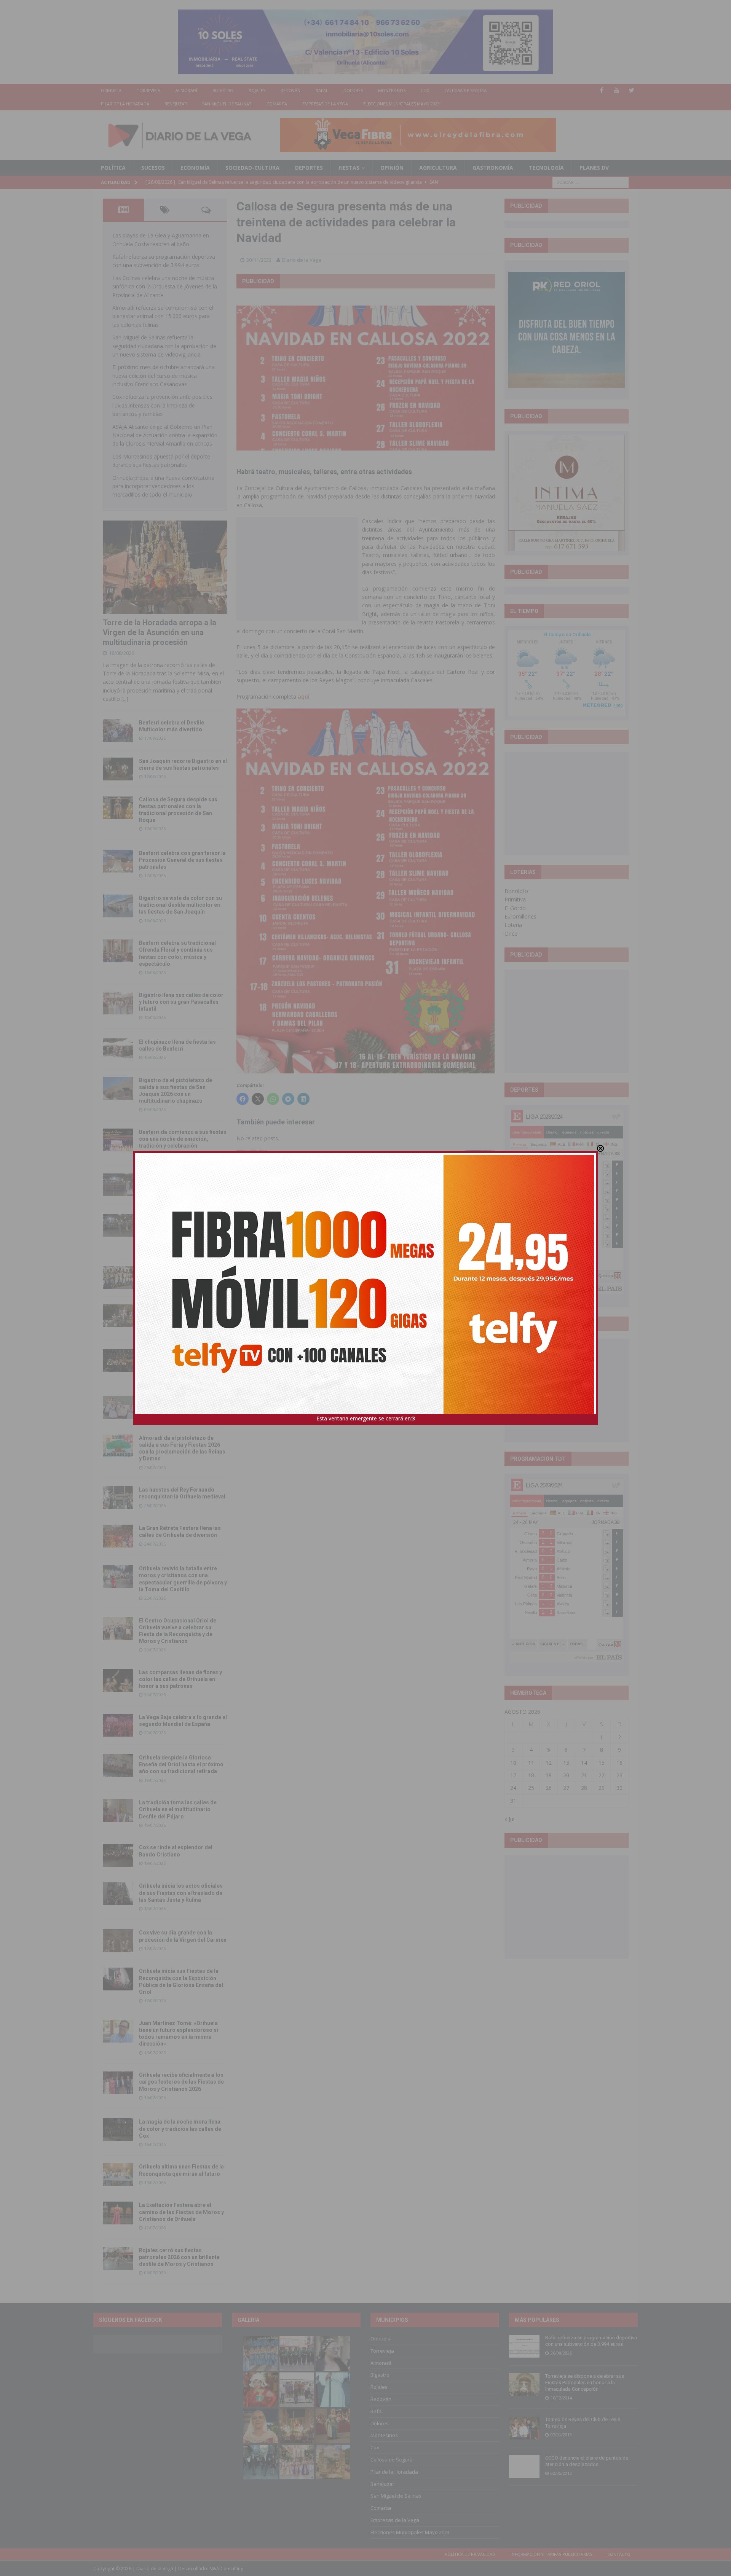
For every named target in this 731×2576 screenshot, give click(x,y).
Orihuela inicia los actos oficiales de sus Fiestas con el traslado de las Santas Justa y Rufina (181, 1893)
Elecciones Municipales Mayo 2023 (401, 104)
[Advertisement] (297, 568)
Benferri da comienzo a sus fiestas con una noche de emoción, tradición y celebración (183, 1139)
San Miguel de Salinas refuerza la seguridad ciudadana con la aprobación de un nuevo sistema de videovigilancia (164, 346)
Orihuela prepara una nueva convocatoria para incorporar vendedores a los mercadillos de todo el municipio (163, 486)
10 (513, 1763)
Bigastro (223, 90)
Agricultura (438, 168)
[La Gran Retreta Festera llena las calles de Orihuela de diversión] (118, 1536)
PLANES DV (594, 168)
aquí (304, 697)
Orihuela (111, 90)
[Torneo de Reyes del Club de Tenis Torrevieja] (524, 2428)
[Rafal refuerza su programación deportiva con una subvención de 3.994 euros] (524, 2346)
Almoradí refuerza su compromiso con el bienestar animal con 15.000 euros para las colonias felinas (163, 316)
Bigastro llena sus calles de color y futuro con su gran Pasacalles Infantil (181, 1002)
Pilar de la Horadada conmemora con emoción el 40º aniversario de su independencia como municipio (182, 1360)
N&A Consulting (226, 2569)
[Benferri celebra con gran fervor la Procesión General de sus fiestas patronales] (118, 861)
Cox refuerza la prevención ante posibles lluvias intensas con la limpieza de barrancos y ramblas (162, 405)
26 (549, 1788)
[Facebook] (602, 90)
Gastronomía (493, 168)
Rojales (257, 90)
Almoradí (186, 90)
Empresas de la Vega (325, 104)
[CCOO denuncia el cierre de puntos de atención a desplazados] (524, 2466)
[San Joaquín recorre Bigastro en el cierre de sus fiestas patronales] (118, 769)
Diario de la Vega (302, 260)
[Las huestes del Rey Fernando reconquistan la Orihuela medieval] (118, 1498)
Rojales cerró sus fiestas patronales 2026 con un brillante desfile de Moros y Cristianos (179, 2257)
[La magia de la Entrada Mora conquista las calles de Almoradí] (118, 1277)
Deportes (309, 168)
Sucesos (153, 168)
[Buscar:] (591, 182)
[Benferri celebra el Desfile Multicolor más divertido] (118, 731)
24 (513, 1788)
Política (113, 168)
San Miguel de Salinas (227, 104)
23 (619, 1775)
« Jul (509, 1819)
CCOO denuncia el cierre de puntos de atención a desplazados (587, 2461)
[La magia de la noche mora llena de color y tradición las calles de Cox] (118, 2130)
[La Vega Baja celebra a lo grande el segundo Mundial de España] (118, 1725)
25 (531, 1788)
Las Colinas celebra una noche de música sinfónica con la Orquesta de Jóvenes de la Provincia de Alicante (165, 287)
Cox (425, 90)
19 (549, 1775)
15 (602, 1763)
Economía (195, 168)
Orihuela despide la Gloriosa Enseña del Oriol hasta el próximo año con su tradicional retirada (181, 1764)
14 (584, 1763)
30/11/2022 (259, 260)
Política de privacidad (470, 2554)
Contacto (619, 2554)
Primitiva (515, 899)
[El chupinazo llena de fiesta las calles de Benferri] (118, 1050)
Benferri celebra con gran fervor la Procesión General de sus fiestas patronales (182, 860)
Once (511, 934)
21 (584, 1775)
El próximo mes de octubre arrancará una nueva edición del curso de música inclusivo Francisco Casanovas (164, 376)
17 (513, 1775)
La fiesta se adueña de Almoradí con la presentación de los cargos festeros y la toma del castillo (182, 1315)
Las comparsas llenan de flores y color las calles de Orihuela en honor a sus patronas (180, 1679)
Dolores (353, 90)
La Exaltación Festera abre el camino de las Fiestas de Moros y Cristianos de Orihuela (181, 2212)
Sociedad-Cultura (252, 168)
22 (602, 1775)
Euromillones (520, 916)
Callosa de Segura (465, 90)
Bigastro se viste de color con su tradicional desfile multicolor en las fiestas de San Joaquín (180, 905)
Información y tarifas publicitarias (551, 2554)
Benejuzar (176, 104)
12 (549, 1763)
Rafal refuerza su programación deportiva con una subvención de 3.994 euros (591, 2341)
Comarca (277, 104)
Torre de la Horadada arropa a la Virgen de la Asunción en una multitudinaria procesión (160, 632)
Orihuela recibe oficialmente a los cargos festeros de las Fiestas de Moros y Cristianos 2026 (181, 2082)
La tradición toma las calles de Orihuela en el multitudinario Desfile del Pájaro (178, 1809)
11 (531, 1763)
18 (531, 1775)
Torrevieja (148, 90)
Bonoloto (516, 891)
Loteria (513, 925)
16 (619, 1763)
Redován (290, 90)
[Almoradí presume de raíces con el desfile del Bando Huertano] (118, 1407)
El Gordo (515, 908)
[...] (125, 699)
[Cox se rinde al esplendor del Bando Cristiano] (118, 1855)
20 (566, 1775)
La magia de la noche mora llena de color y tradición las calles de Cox (180, 2129)
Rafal (322, 90)
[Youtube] (617, 90)
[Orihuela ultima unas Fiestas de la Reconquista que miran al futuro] (118, 2175)
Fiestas (349, 168)
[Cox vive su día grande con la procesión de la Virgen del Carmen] (118, 1941)
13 (566, 1763)
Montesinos (392, 90)
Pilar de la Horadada (125, 104)
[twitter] (631, 90)
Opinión (392, 168)
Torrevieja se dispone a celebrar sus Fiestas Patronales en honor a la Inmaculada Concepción (585, 2383)
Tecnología (546, 168)
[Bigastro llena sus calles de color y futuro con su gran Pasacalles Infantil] (118, 1003)
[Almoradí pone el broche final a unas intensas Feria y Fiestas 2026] (118, 1185)
